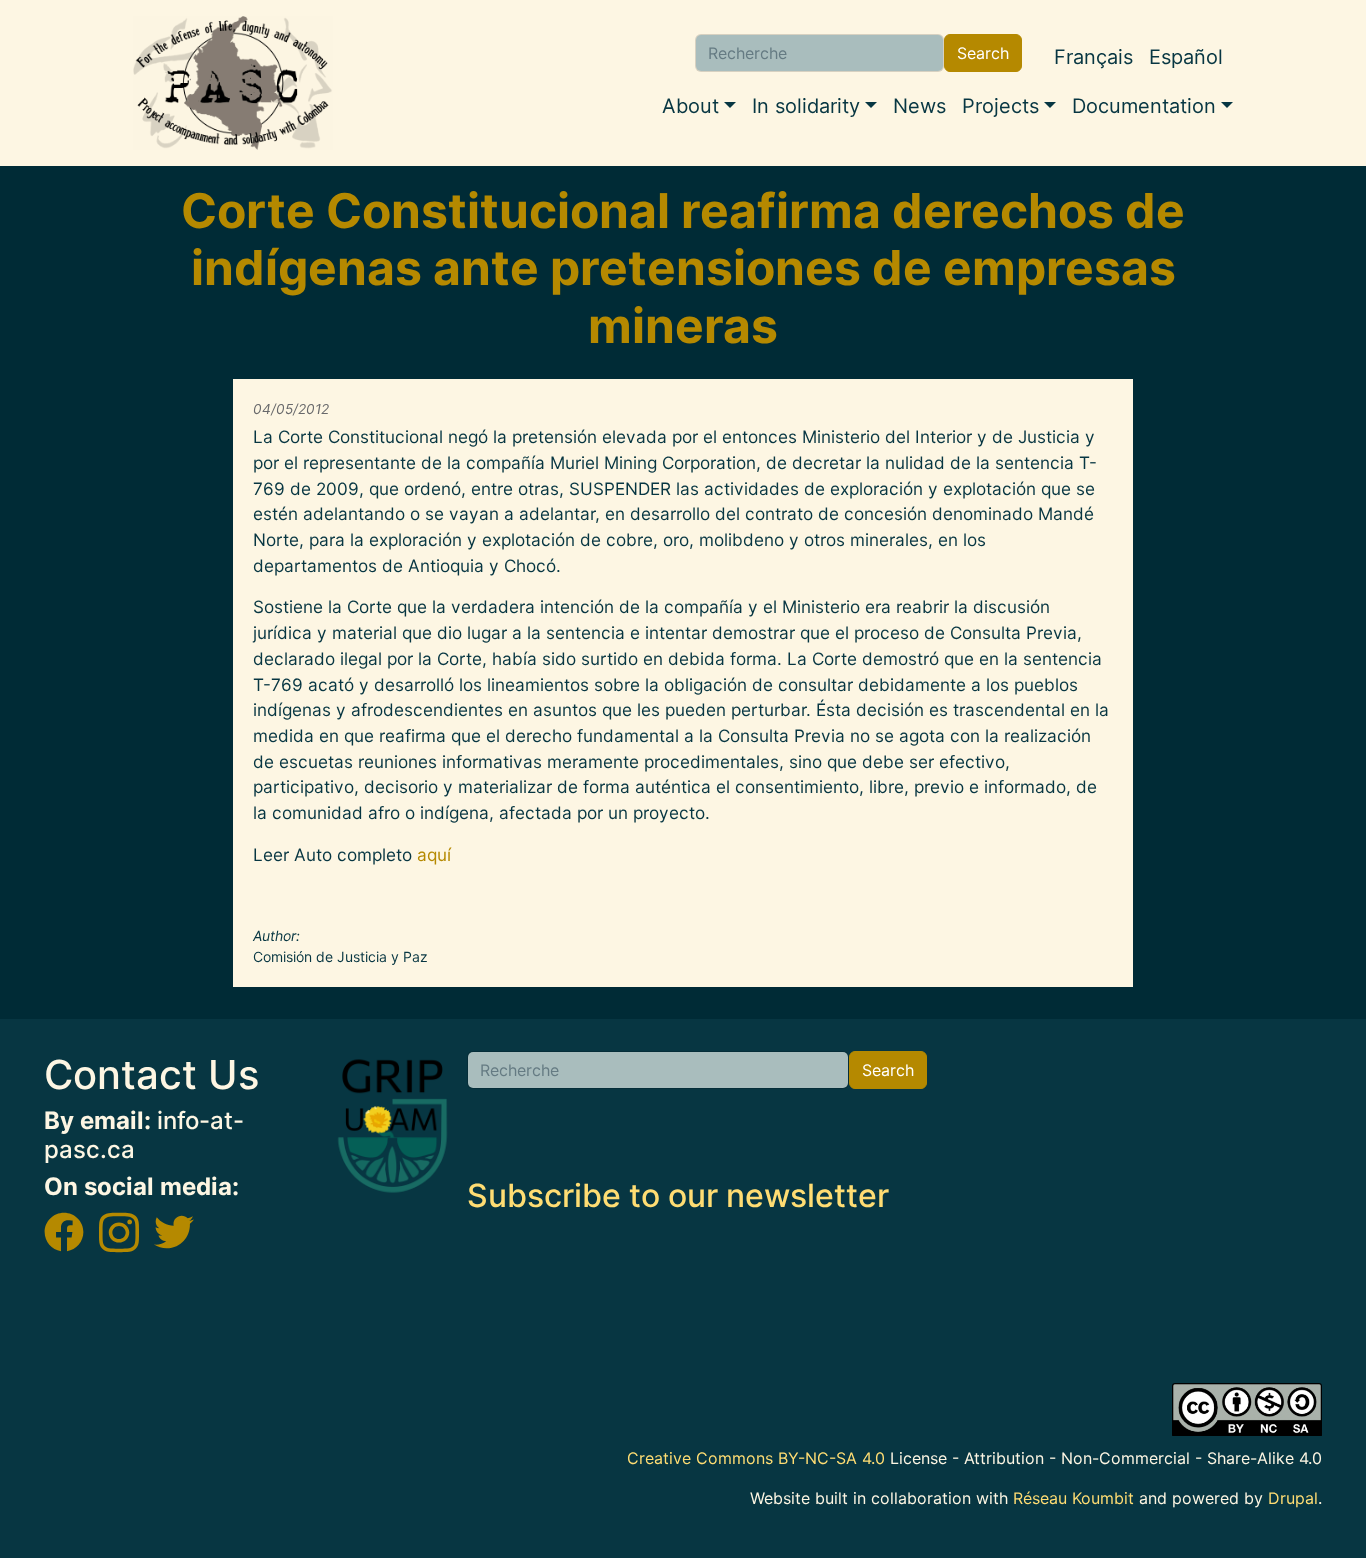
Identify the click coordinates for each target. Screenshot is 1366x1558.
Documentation (1144, 106)
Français (1093, 57)
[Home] (233, 83)
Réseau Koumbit (1073, 1498)
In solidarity (806, 106)
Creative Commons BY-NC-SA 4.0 (756, 1458)
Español (1186, 57)
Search (983, 53)
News (919, 106)
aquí (434, 854)
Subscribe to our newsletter (678, 1195)
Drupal (1293, 1498)
